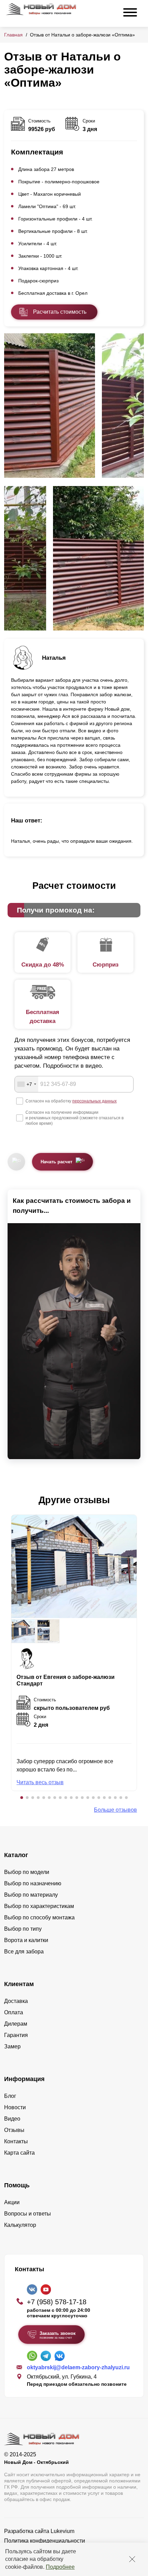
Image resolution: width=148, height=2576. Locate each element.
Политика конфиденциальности (45, 2541)
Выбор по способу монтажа (39, 1917)
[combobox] (27, 1084)
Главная (13, 35)
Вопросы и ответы (28, 2214)
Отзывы (14, 2130)
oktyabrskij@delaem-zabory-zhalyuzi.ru (78, 2367)
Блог (10, 2096)
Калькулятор (20, 2225)
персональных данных (94, 1101)
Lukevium (62, 2531)
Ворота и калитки (26, 1940)
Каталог (16, 1855)
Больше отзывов (115, 1810)
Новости (15, 2107)
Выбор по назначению (33, 1883)
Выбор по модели (27, 1872)
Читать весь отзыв (40, 1782)
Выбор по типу (23, 1929)
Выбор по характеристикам (39, 1906)
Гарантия (16, 2035)
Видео (12, 2119)
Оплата (14, 2012)
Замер (12, 2046)
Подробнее (60, 2567)
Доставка (16, 2001)
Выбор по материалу (31, 1895)
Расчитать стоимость (60, 312)
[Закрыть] (132, 2559)
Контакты (16, 2141)
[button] (22, 1798)
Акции (12, 2202)
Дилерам (16, 2024)
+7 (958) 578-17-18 (57, 2302)
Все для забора (24, 1952)
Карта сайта (19, 2153)
